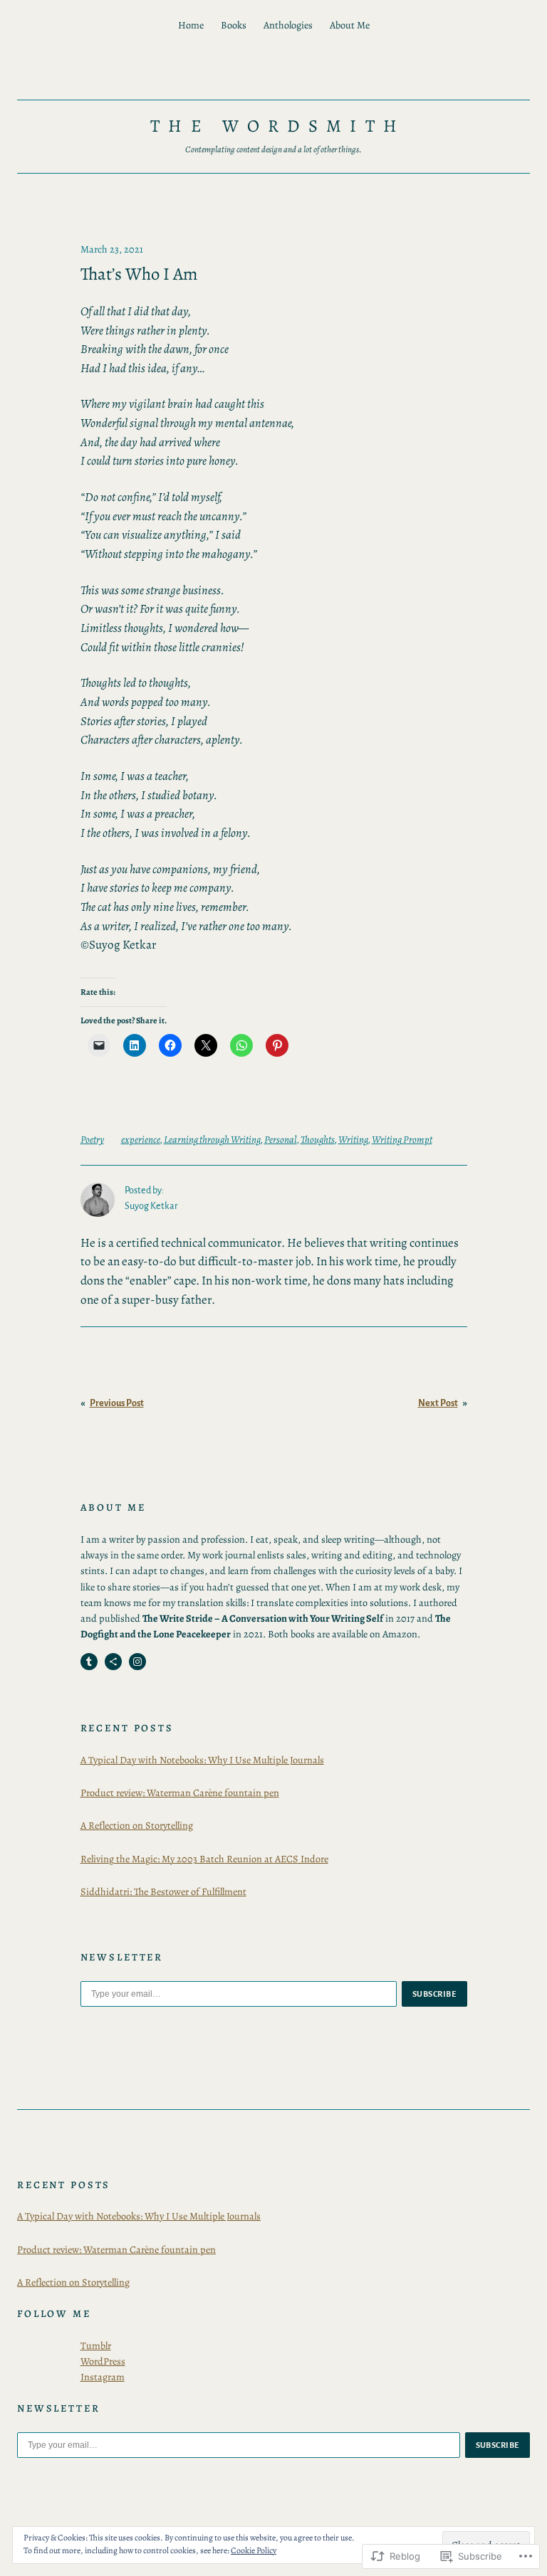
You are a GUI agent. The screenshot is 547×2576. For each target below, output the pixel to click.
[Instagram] (137, 1662)
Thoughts (318, 1139)
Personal (281, 1139)
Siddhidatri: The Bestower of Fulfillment (163, 1891)
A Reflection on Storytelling (137, 1825)
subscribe (434, 1994)
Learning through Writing (212, 1139)
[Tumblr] (89, 1662)
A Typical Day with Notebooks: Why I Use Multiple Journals (202, 1760)
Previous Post (117, 1403)
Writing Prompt (402, 1139)
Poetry (92, 1139)
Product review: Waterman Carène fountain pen (180, 1793)
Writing (353, 1139)
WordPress (103, 2361)
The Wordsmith (278, 126)
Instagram (103, 2377)
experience (141, 1139)
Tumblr (96, 2345)
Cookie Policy (254, 2550)
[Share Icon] (113, 1662)
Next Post (438, 1403)
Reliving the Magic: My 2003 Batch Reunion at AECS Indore (204, 1859)
